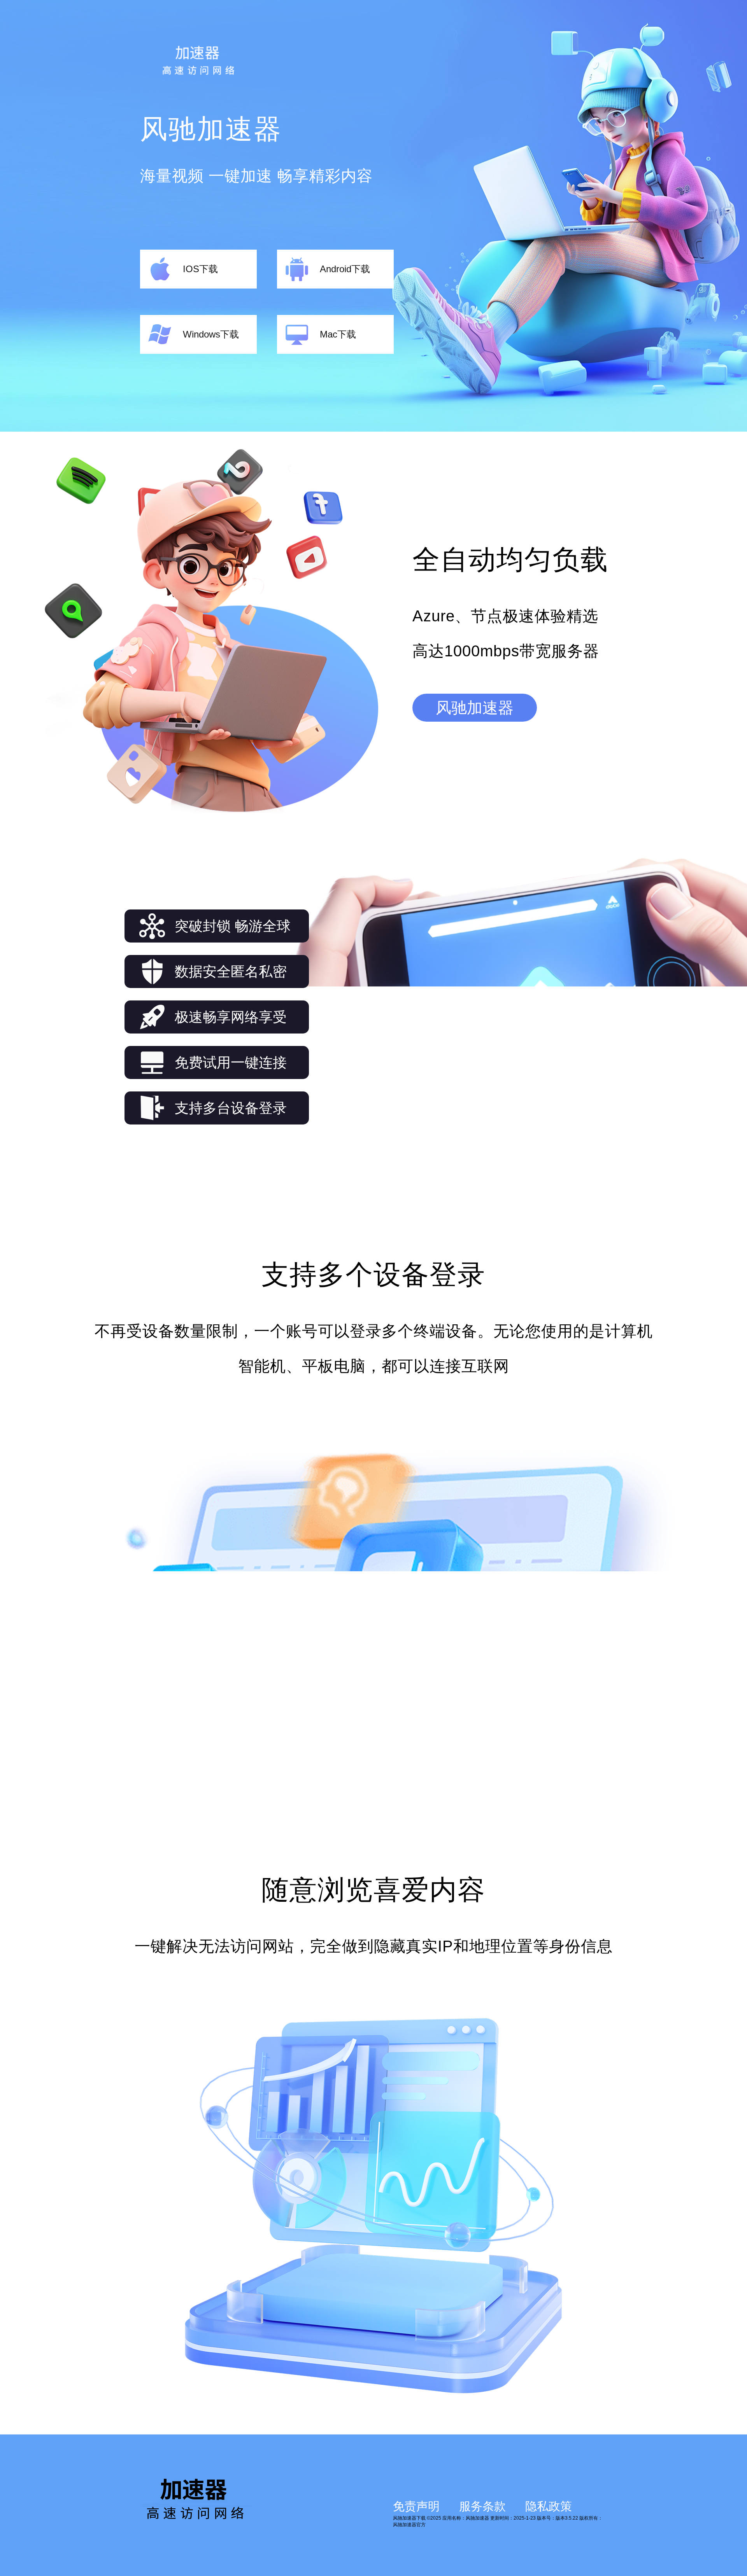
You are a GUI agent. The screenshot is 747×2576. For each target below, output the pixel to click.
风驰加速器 (475, 708)
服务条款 (482, 2506)
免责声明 (416, 2506)
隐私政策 (549, 2506)
